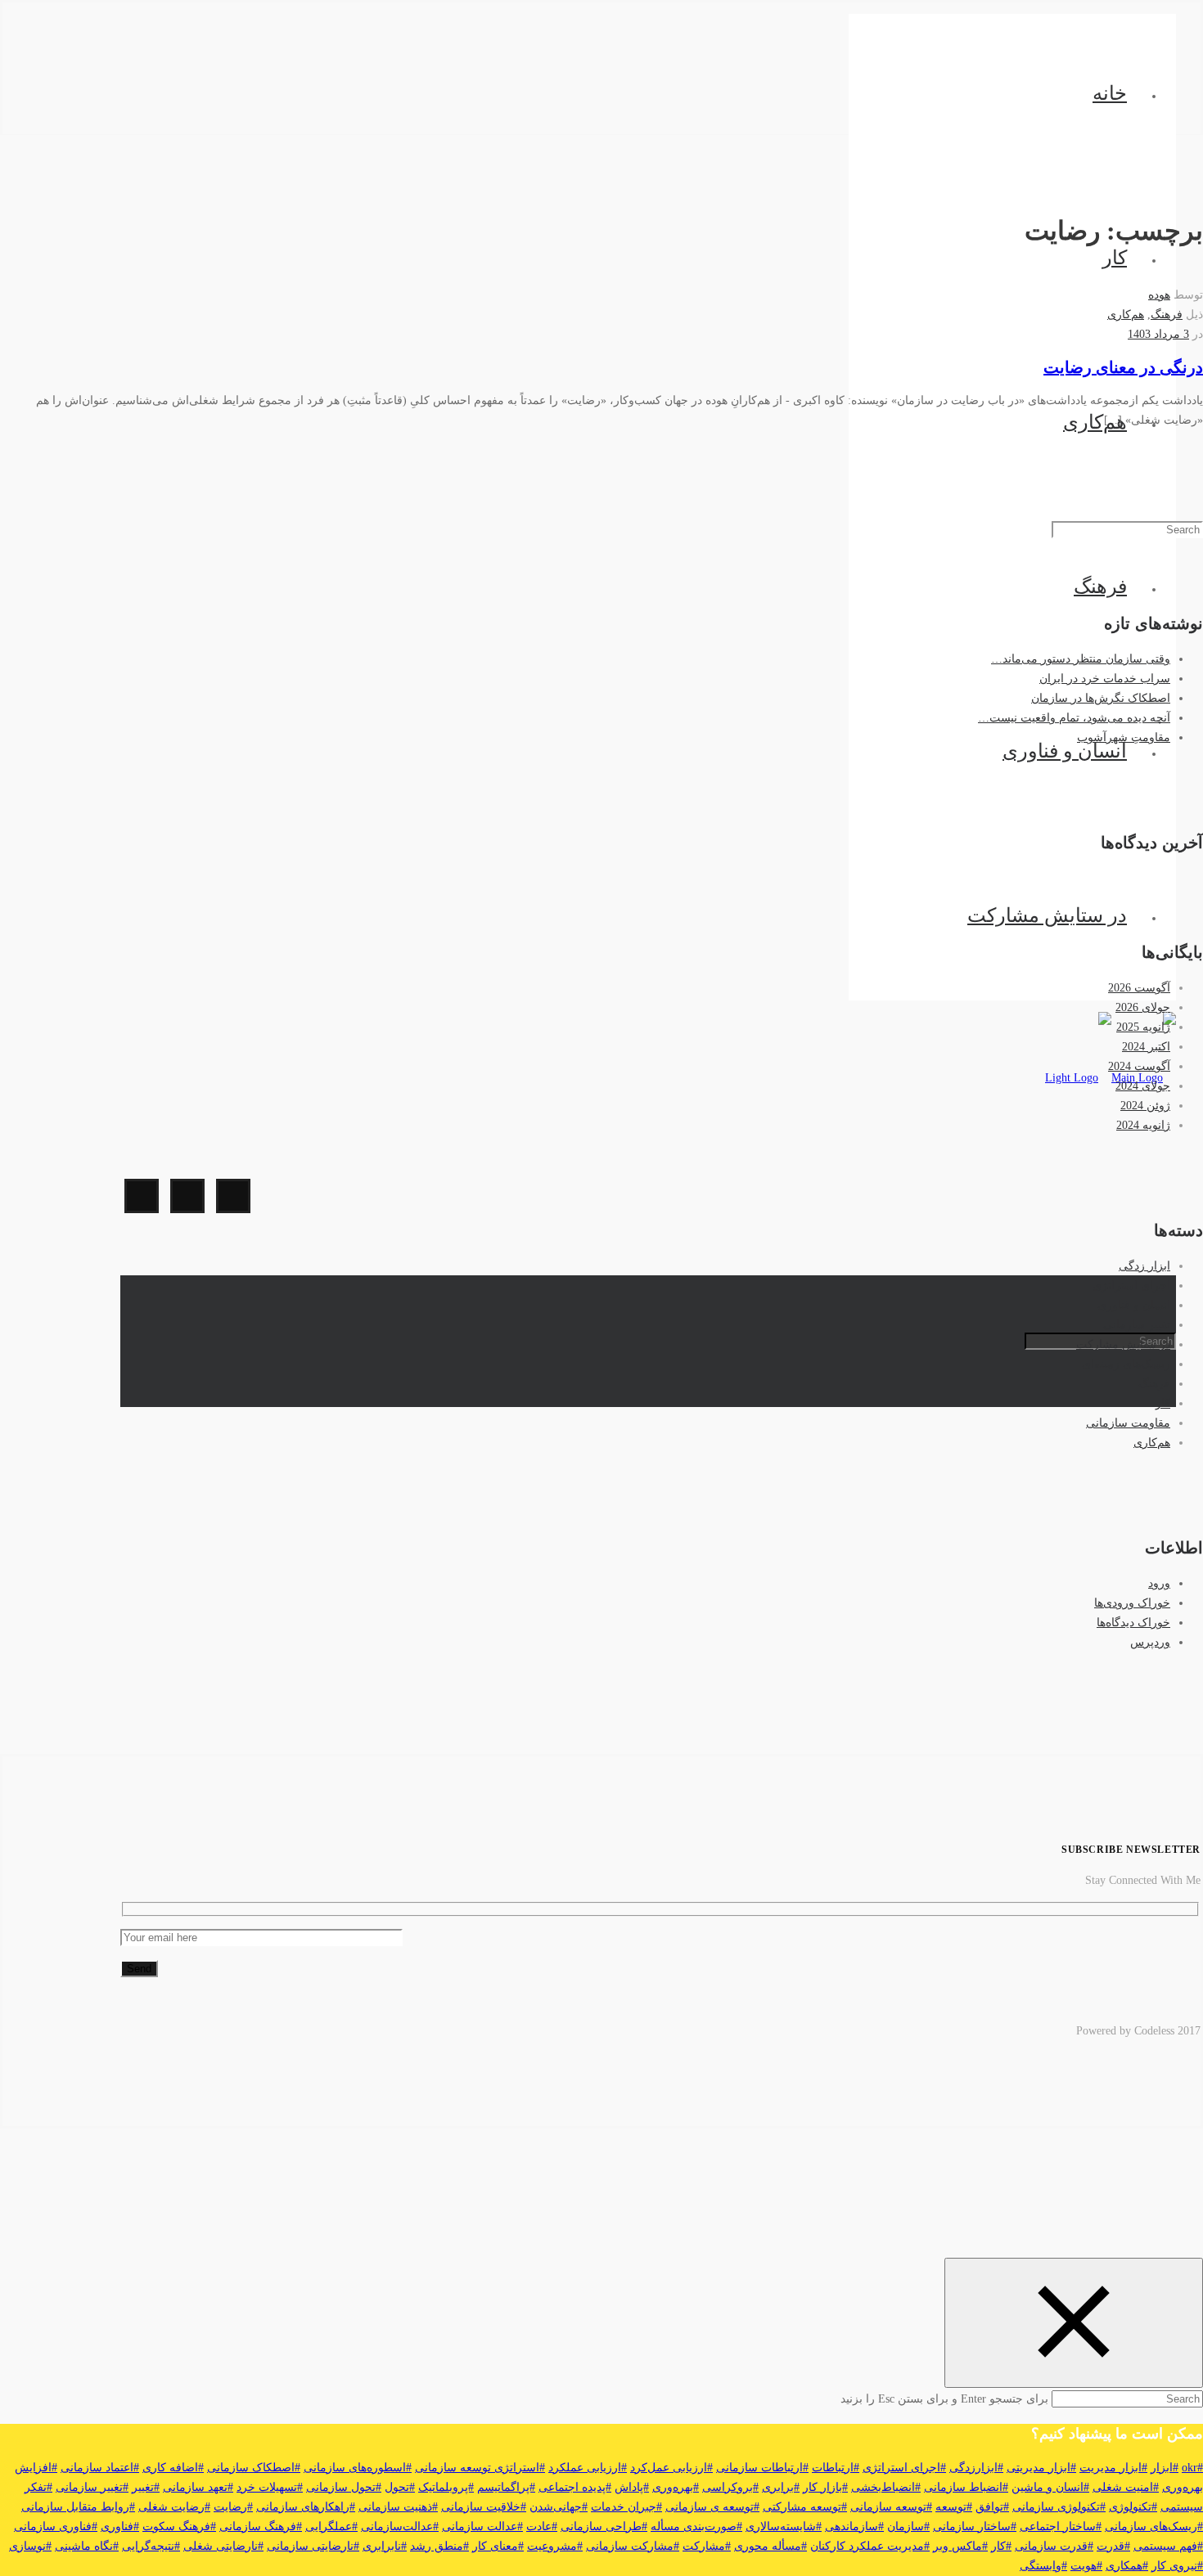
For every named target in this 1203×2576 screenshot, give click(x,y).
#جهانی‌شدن (559, 2507)
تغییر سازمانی (1137, 1325)
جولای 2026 (1143, 1007)
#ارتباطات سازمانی (762, 2468)
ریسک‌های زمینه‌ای (1126, 1364)
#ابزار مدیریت (1113, 2468)
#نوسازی (30, 2546)
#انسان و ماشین (1050, 2487)
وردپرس (1150, 1642)
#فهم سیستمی (1168, 2546)
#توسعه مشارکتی (805, 2507)
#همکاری (1127, 2566)
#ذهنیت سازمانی (398, 2507)
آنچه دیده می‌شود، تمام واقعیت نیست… (1074, 718)
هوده (1159, 295)
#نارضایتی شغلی (223, 2546)
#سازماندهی (854, 2527)
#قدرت (1113, 2546)
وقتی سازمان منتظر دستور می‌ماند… (1081, 659)
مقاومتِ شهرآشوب (1124, 737)
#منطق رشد (439, 2546)
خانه (1110, 93)
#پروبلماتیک (446, 2487)
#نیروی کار (1177, 2566)
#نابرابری (385, 2546)
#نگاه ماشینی (87, 2546)
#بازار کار (825, 2487)
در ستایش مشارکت (1047, 915)
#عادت (542, 2527)
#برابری (781, 2487)
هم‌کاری (1095, 422)
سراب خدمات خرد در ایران (1105, 679)
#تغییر (146, 2487)
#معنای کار (498, 2546)
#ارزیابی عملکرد (588, 2468)
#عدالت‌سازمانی (400, 2527)
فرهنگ (1100, 587)
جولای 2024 (1143, 1086)
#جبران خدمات (626, 2507)
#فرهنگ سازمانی (261, 2527)
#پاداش (632, 2487)
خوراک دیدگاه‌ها (1133, 1623)
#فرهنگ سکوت (179, 2527)
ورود (1159, 1583)
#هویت (1086, 2566)
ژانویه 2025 (1143, 1027)
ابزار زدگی (1144, 1266)
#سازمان (908, 2527)
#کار (1001, 2546)
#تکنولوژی (1133, 2507)
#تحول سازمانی (344, 2487)
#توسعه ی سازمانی (712, 2507)
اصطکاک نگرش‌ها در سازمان (1101, 698)
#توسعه (954, 2507)
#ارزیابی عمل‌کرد (671, 2468)
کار (1115, 258)
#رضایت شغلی (174, 2507)
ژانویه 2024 (1143, 1125)
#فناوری (120, 2527)
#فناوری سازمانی (56, 2527)
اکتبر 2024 (1146, 1047)
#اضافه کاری (173, 2468)
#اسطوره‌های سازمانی (358, 2468)
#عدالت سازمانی (482, 2527)
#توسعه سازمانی (891, 2507)
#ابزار (1165, 2468)
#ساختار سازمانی (975, 2527)
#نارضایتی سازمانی (313, 2546)
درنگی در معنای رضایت (1123, 367)
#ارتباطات (836, 2468)
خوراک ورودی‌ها (1132, 1603)
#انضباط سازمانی (966, 2487)
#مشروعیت (555, 2546)
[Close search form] (1074, 2323)
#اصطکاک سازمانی (254, 2468)
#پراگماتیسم (506, 2487)
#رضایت (233, 2507)
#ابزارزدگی (976, 2468)
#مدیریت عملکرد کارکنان (870, 2546)
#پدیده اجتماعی (575, 2487)
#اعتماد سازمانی (100, 2468)
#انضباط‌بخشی (886, 2487)
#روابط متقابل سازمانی (78, 2507)
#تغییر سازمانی (92, 2487)
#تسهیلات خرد (270, 2487)
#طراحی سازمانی (604, 2527)
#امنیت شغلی (1126, 2487)
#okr (1192, 2468)
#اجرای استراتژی (904, 2468)
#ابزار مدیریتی (1041, 2468)
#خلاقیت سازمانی (484, 2507)
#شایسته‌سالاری (784, 2527)
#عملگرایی (331, 2527)
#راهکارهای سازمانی (306, 2507)
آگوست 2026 (1139, 988)
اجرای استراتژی (1131, 1286)
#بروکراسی (730, 2487)
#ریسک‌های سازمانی (1154, 2527)
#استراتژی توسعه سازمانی (480, 2468)
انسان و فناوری (1065, 751)
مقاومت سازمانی (1128, 1423)
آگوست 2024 (1139, 1066)
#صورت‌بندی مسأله (696, 2527)
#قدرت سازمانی (1054, 2546)
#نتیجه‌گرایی (151, 2546)
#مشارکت (707, 2546)
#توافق (992, 2507)
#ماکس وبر (960, 2546)
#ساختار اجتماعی (1061, 2527)
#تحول (400, 2487)
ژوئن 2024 (1145, 1106)
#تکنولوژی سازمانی (1059, 2507)
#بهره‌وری (676, 2487)
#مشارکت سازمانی (633, 2546)
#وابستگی (1043, 2566)
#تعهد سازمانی (198, 2487)
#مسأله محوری (770, 2546)
